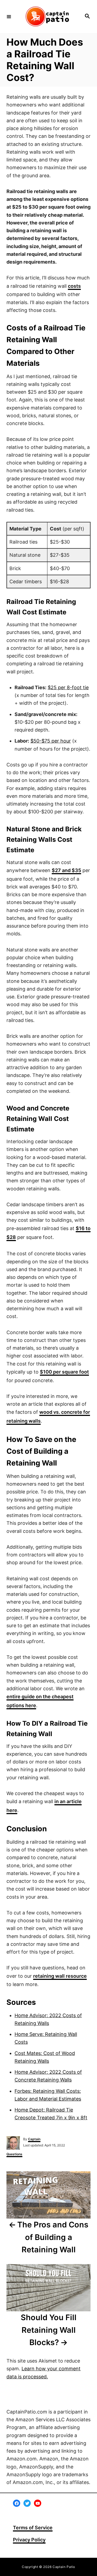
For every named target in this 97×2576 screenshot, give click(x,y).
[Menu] (9, 16)
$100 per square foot (64, 1372)
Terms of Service (33, 2528)
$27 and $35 (66, 870)
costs (74, 286)
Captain (34, 2139)
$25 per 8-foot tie (68, 687)
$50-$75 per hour (51, 741)
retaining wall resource (60, 1976)
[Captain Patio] (48, 16)
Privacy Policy (29, 2540)
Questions (14, 2154)
